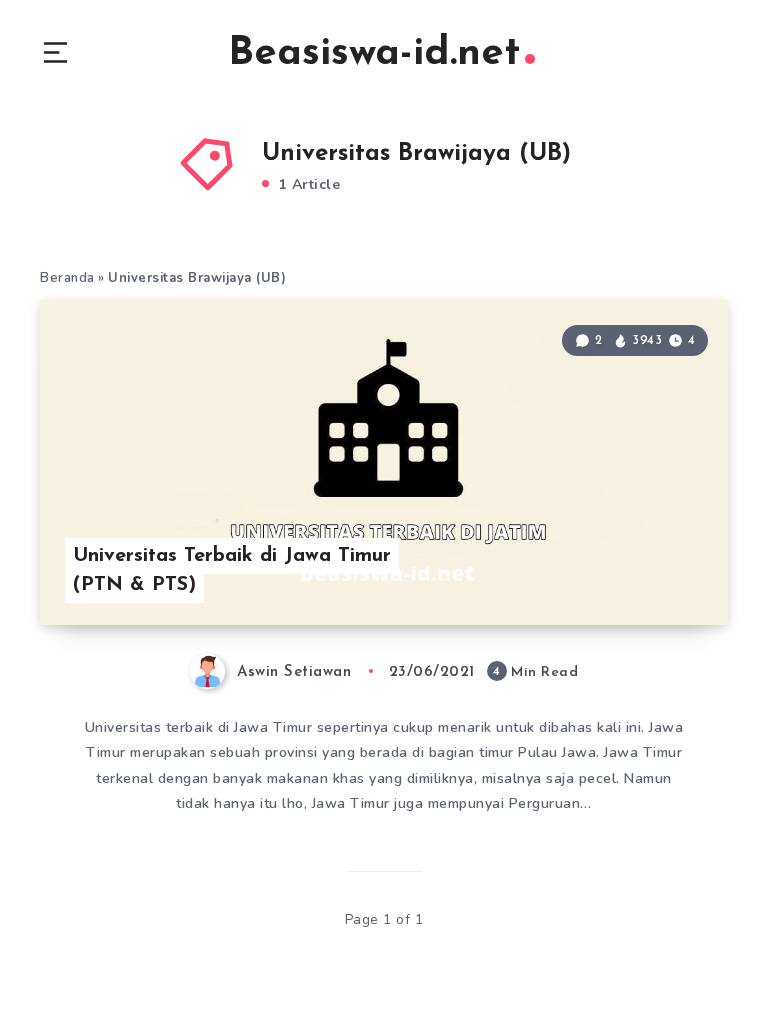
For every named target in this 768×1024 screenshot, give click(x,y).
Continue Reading (657, 569)
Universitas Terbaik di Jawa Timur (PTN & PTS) (232, 570)
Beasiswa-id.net (374, 54)
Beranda (67, 278)
